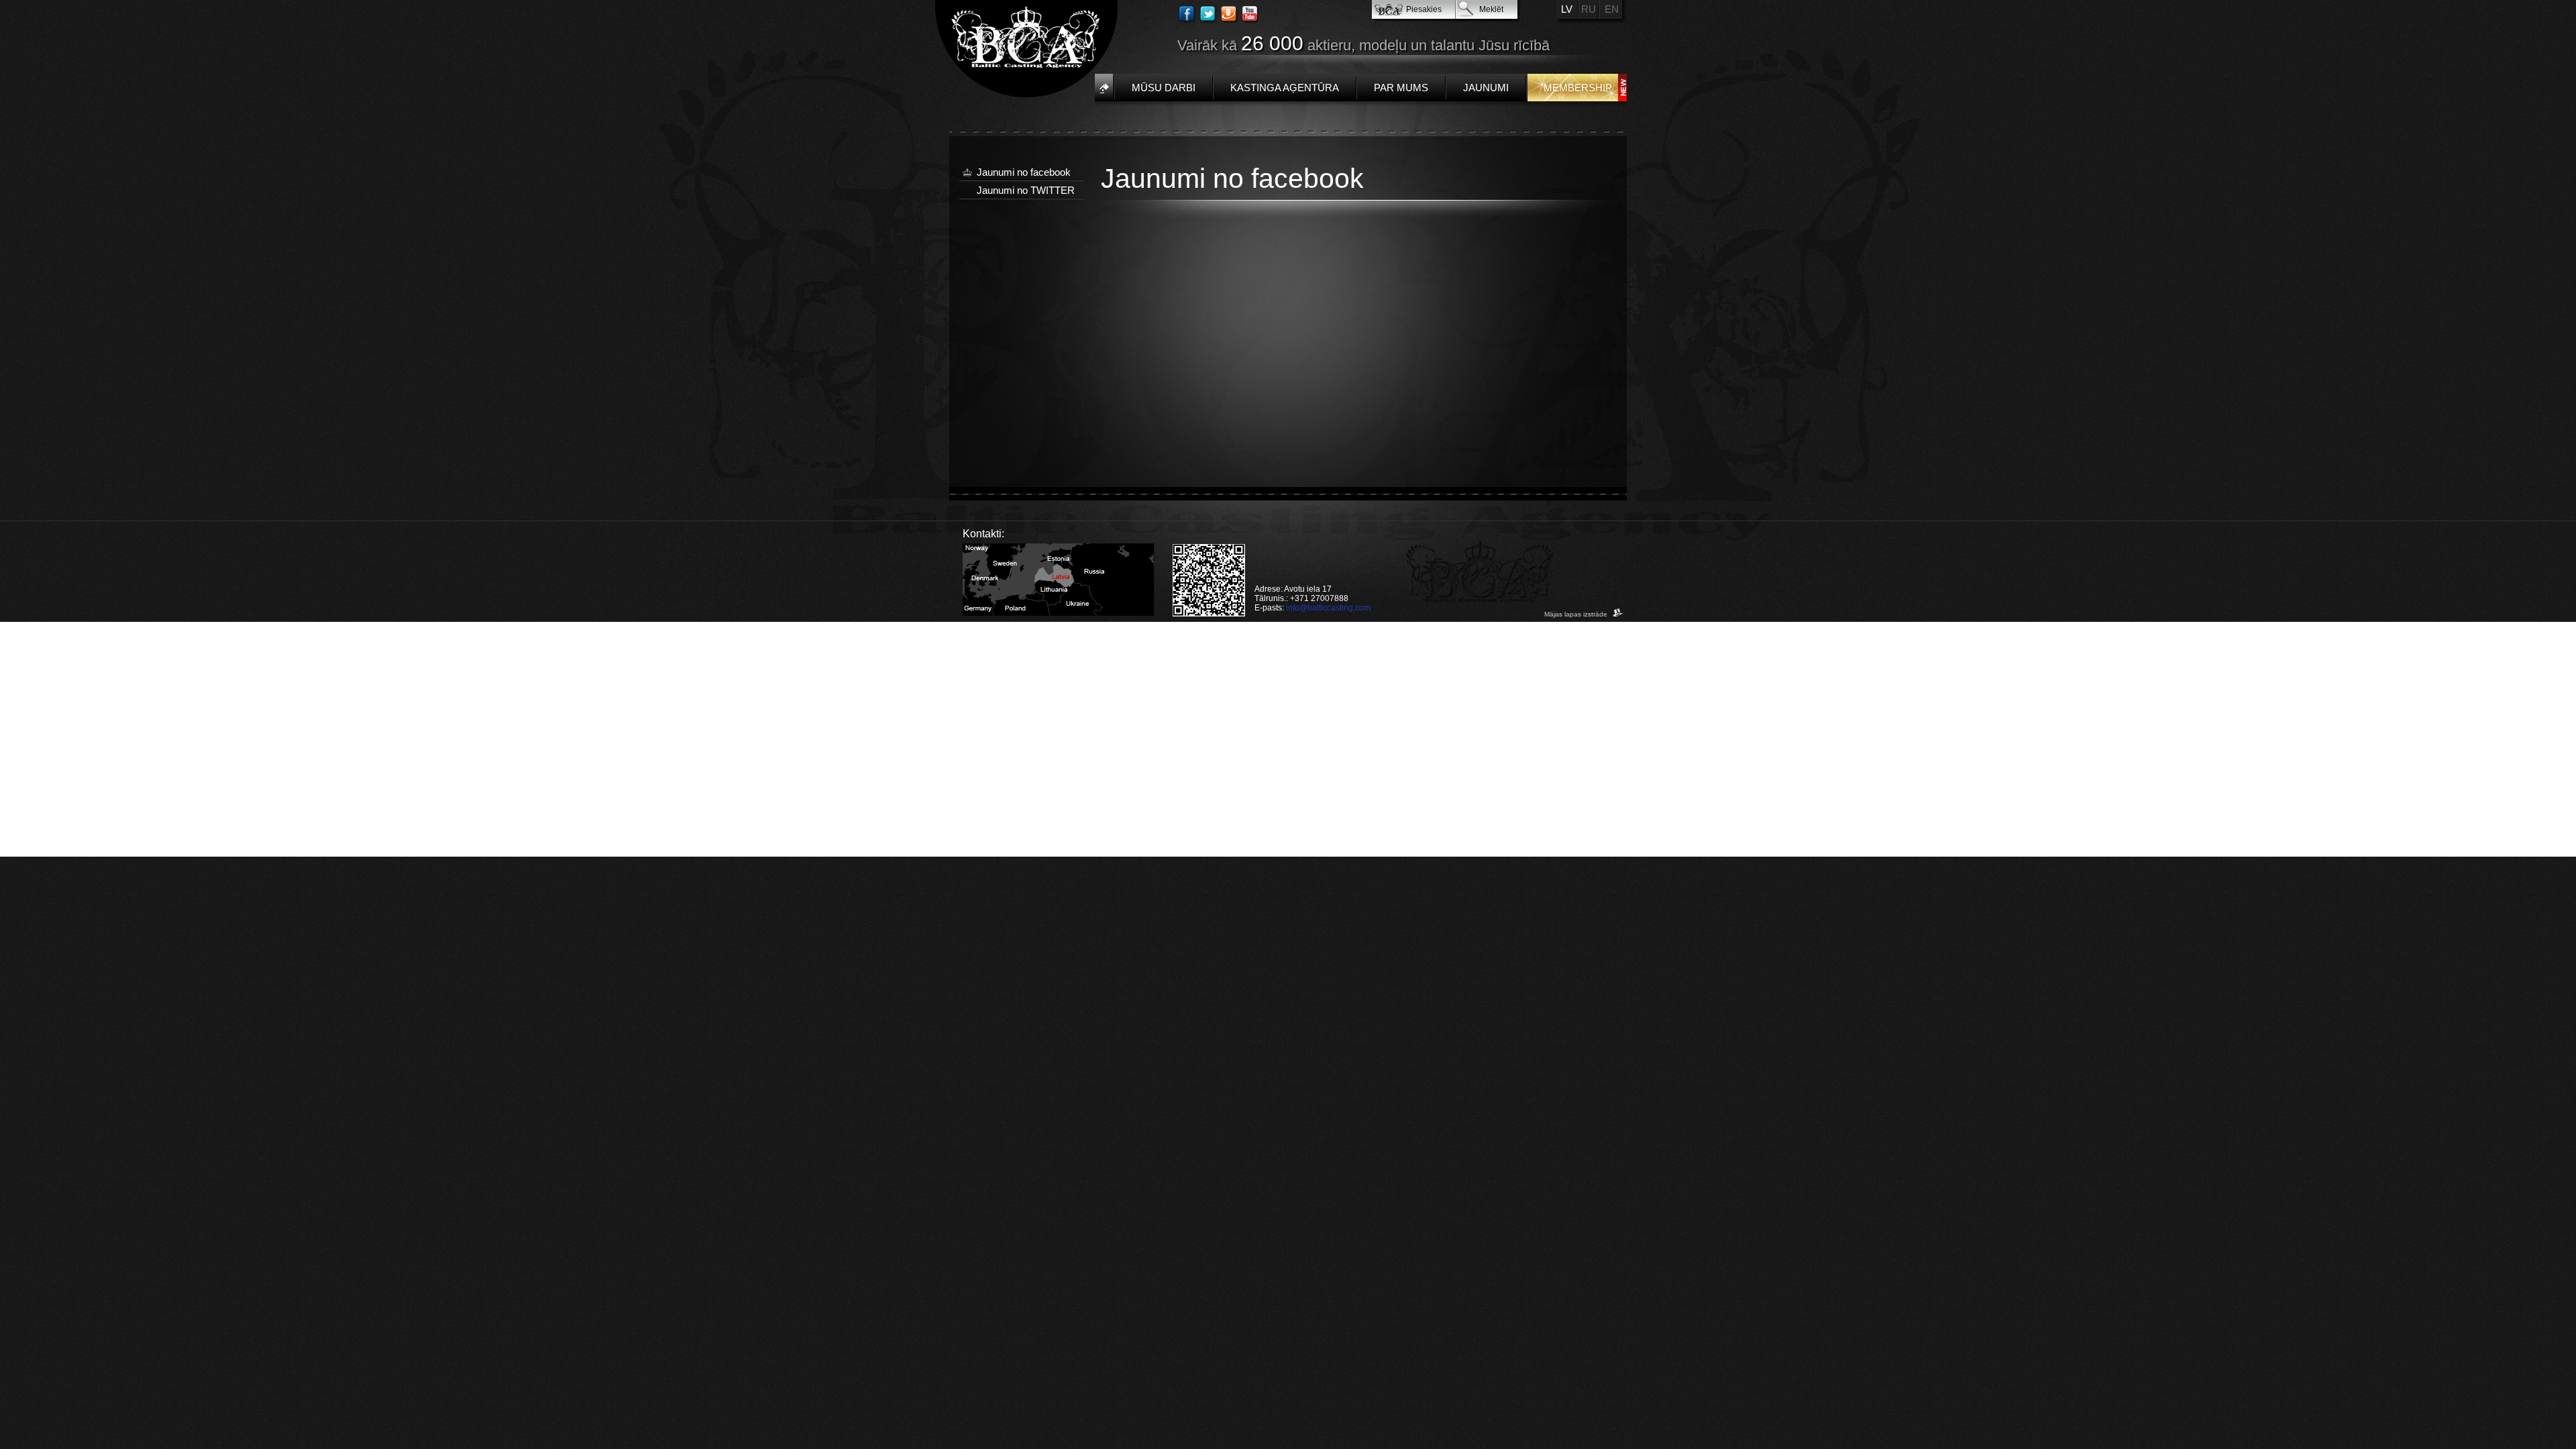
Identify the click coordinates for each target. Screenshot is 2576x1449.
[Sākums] (1104, 88)
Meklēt (1491, 9)
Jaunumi (1486, 88)
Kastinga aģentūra (1285, 88)
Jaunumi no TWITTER (1026, 190)
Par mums (1401, 88)
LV (1567, 9)
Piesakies (1424, 9)
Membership (1578, 88)
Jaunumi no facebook (1024, 172)
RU (1589, 9)
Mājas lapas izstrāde (1577, 614)
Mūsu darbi (1164, 88)
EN (1612, 9)
